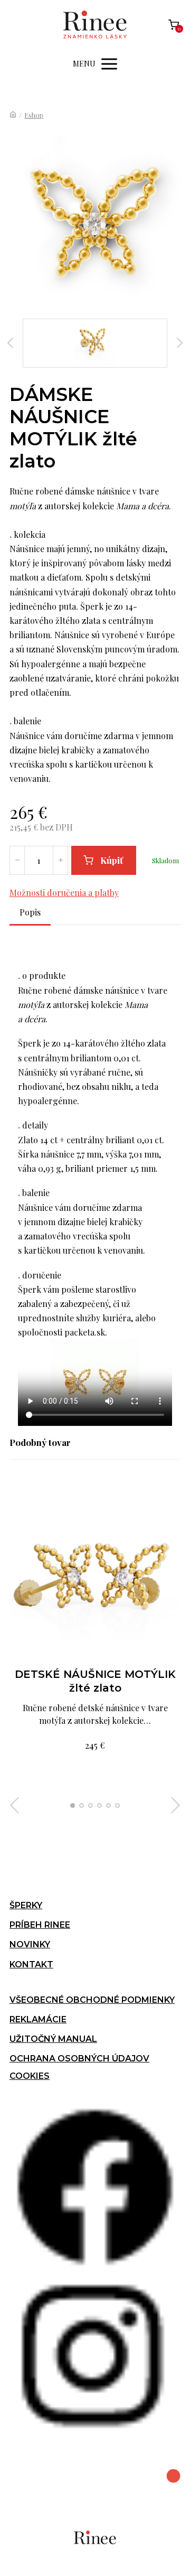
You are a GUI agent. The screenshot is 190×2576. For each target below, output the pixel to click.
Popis (30, 912)
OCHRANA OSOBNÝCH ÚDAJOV (79, 2059)
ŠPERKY (26, 1905)
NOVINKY (30, 1944)
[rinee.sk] (95, 25)
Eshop (34, 115)
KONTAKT (31, 1964)
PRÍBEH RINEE (40, 1925)
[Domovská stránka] (13, 115)
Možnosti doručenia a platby (64, 893)
